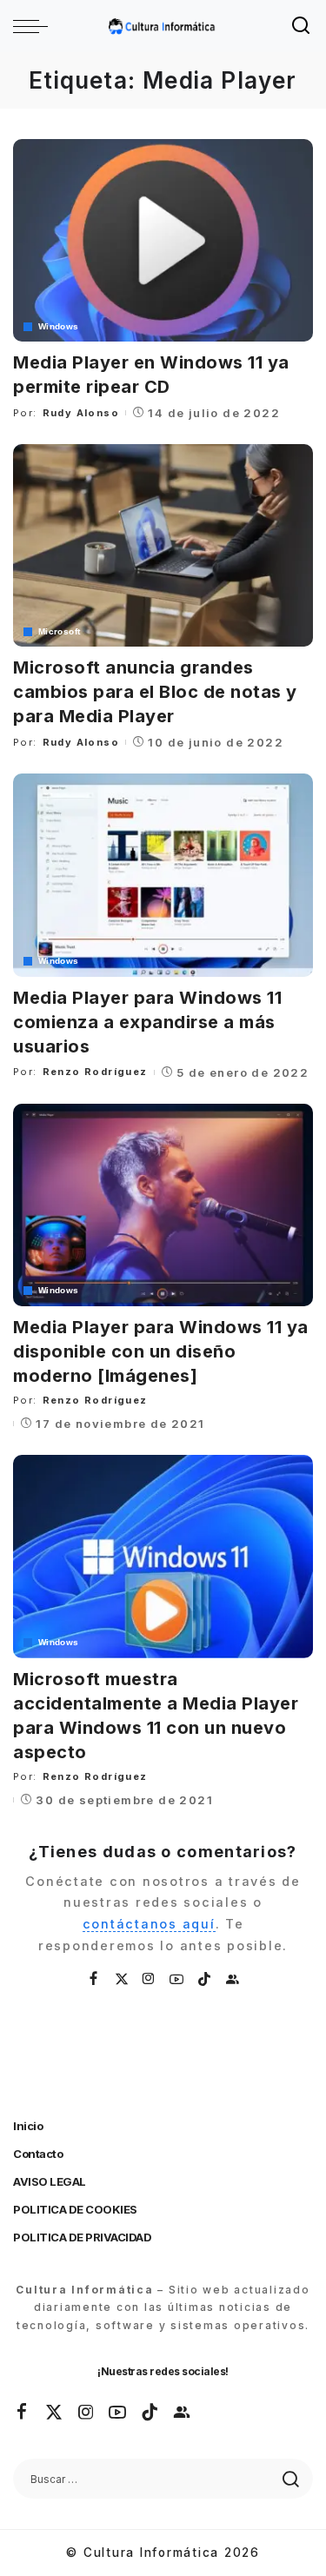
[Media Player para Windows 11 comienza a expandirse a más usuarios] (163, 875)
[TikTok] (205, 1979)
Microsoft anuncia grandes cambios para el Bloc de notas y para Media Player (155, 692)
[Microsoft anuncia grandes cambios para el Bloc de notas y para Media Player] (163, 545)
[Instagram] (150, 1979)
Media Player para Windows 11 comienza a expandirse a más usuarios (147, 1022)
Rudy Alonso (81, 413)
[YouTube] (177, 1979)
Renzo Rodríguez (95, 1072)
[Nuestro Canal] (233, 1979)
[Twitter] (123, 1979)
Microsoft (59, 632)
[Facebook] (94, 1979)
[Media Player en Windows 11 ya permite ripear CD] (163, 240)
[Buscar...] (302, 26)
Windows (59, 327)
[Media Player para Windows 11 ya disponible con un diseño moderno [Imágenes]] (163, 1205)
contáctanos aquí (149, 1924)
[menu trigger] (35, 26)
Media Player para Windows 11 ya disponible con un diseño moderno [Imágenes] (161, 1351)
